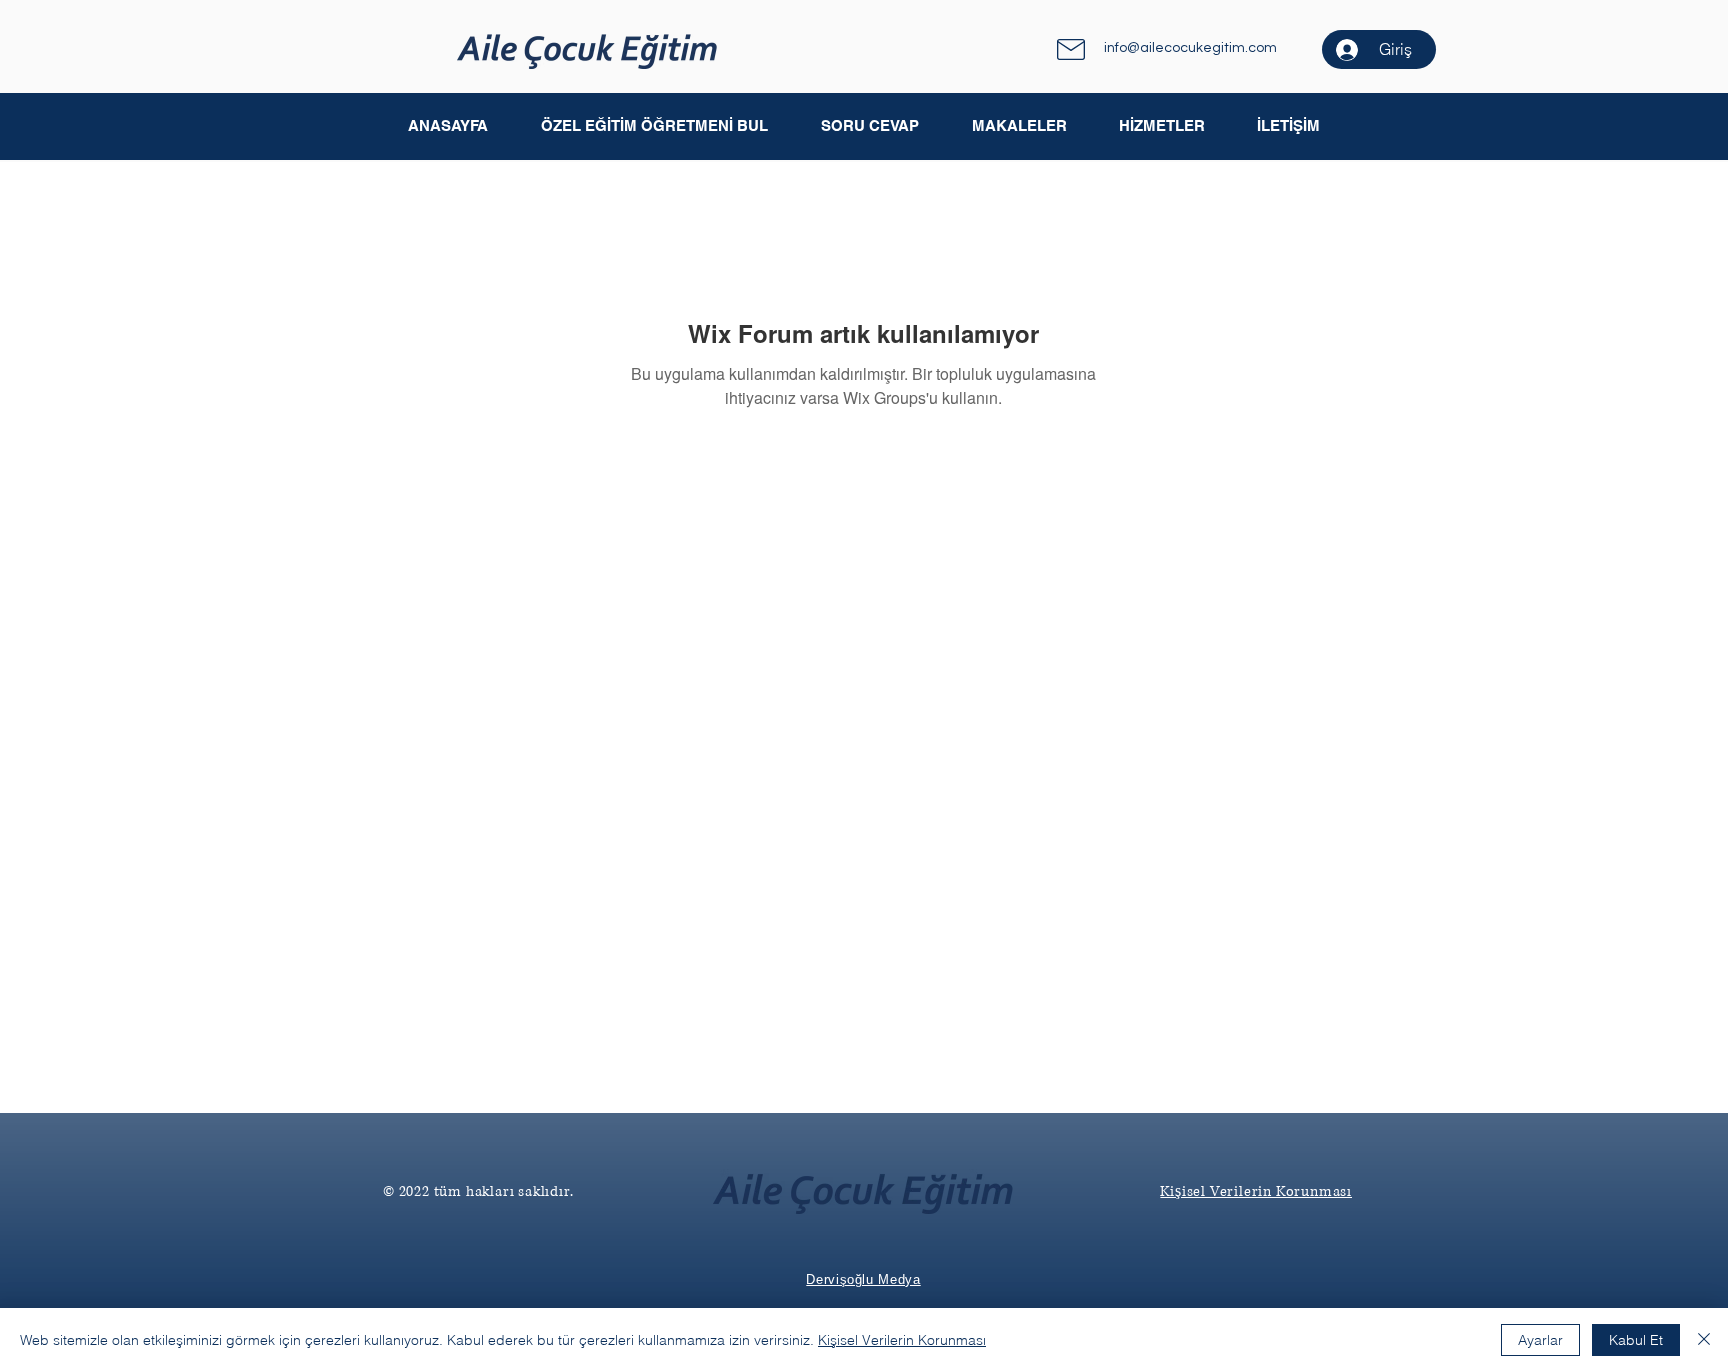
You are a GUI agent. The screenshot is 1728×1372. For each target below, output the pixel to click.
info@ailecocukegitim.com (1190, 48)
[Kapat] (1704, 1340)
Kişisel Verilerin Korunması (902, 1340)
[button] (1018, 126)
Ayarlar (1540, 1340)
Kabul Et (1636, 1340)
